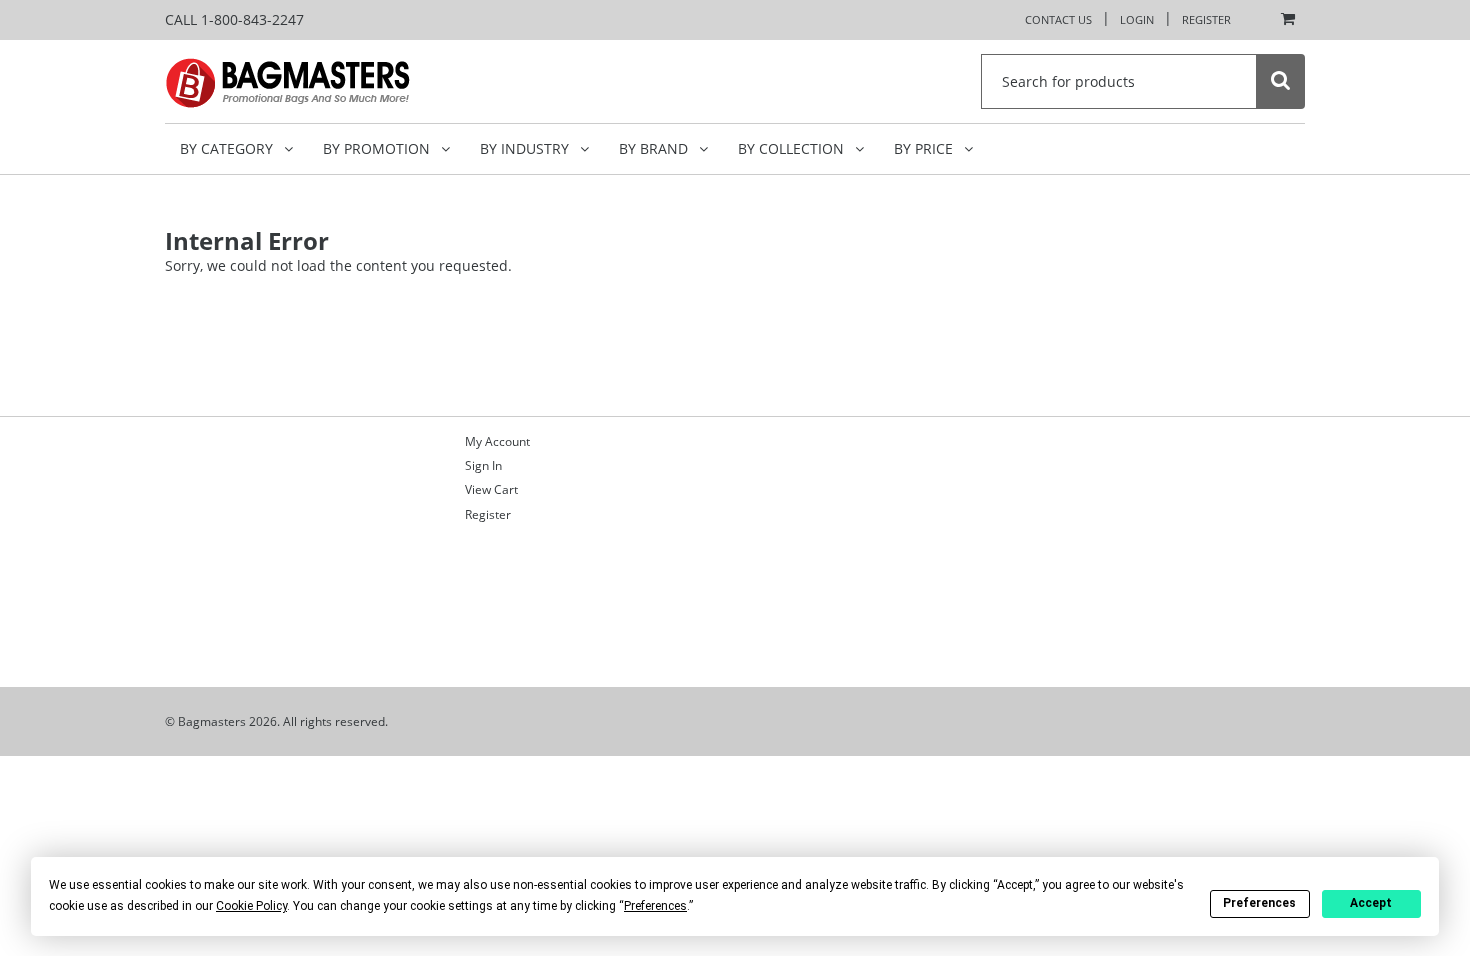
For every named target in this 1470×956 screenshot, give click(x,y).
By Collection (793, 148)
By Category (228, 148)
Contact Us (1058, 19)
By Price (925, 148)
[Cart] (1283, 20)
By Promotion (378, 148)
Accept (1371, 903)
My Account (497, 441)
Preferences (1259, 903)
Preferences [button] (655, 906)
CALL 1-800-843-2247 (234, 19)
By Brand (655, 148)
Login (1137, 19)
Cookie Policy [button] (251, 906)
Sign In (483, 465)
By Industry (526, 148)
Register (1206, 19)
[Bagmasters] (315, 81)
